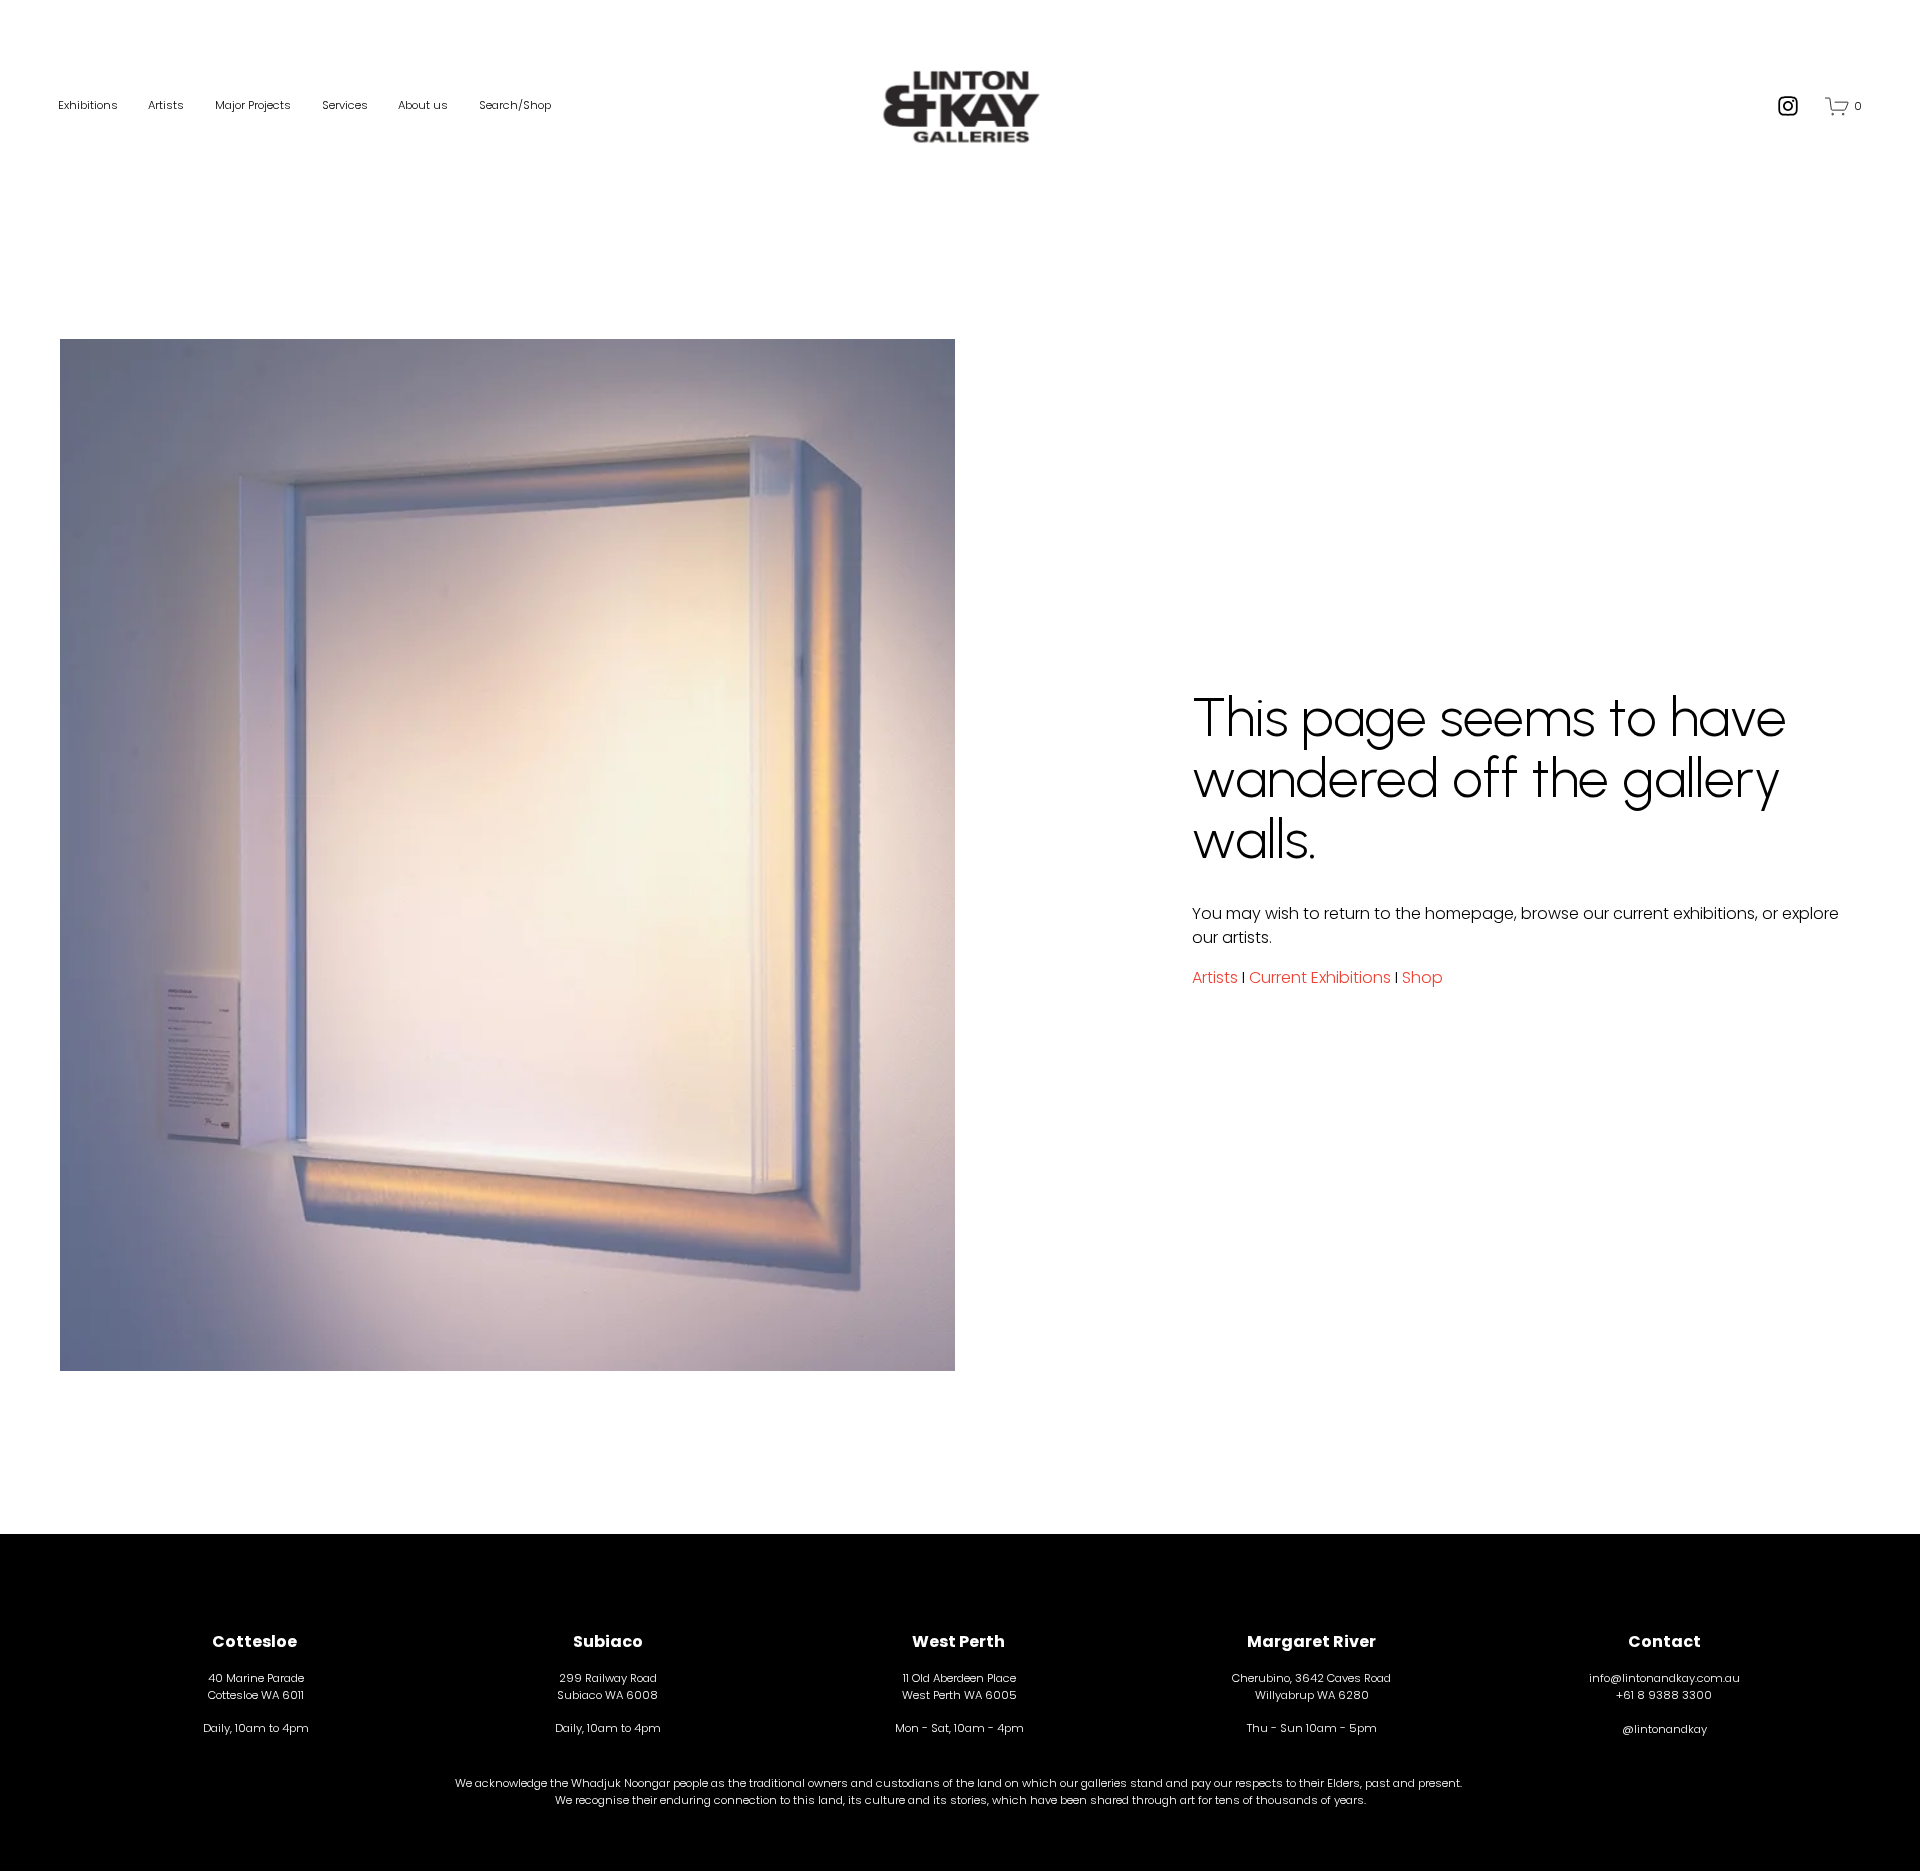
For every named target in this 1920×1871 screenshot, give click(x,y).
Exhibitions (88, 105)
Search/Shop (515, 105)
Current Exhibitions (1320, 977)
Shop (1422, 977)
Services (345, 105)
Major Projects (253, 105)
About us (423, 105)
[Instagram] (1788, 106)
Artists (166, 105)
